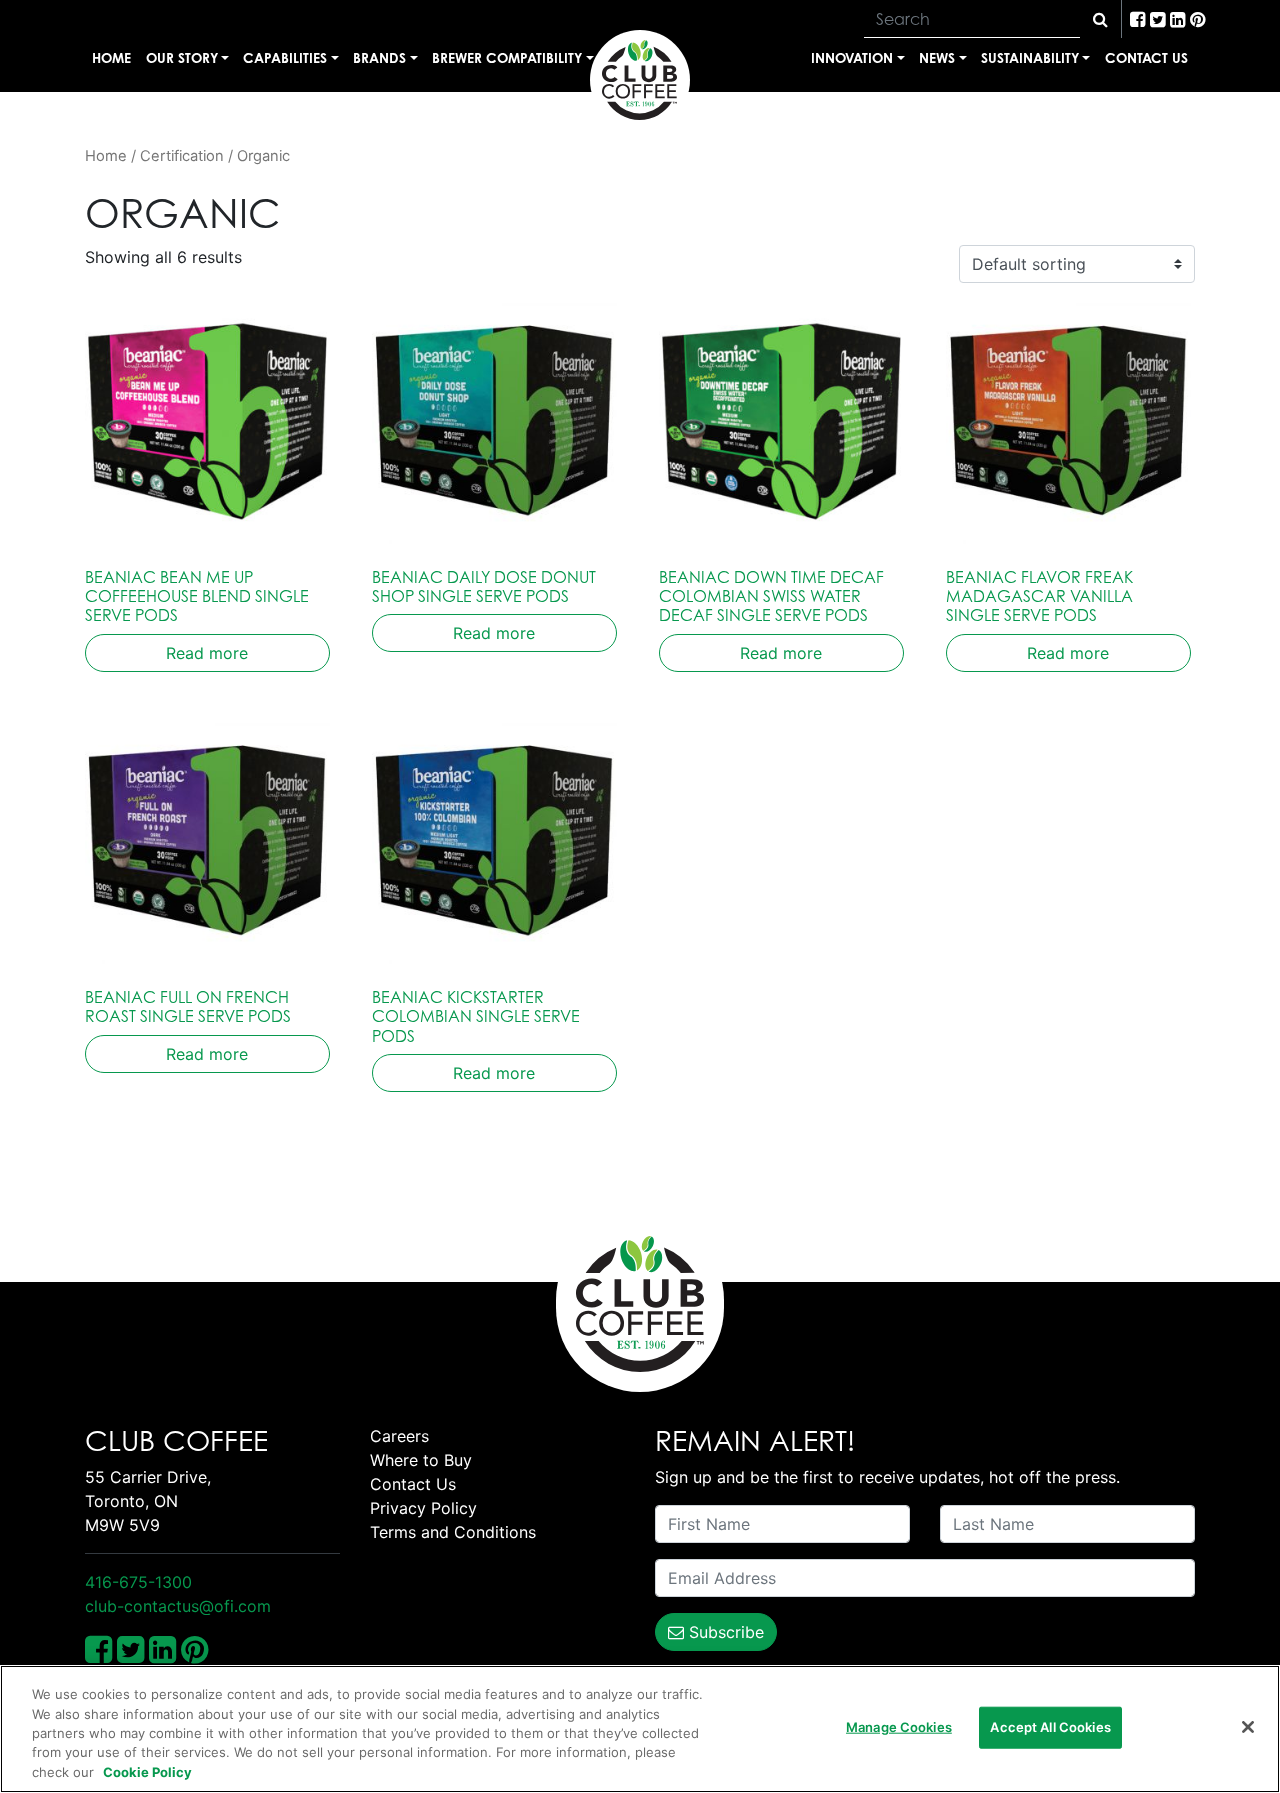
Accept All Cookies (1050, 1727)
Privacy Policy (423, 1508)
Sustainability (1030, 57)
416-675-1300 (138, 1582)
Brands (379, 57)
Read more (207, 653)
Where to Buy (421, 1460)
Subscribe (724, 1632)
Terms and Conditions (453, 1532)
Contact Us (1146, 57)
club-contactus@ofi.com (178, 1606)
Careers (399, 1436)
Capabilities (285, 57)
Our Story (182, 57)
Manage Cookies (899, 1727)
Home (111, 57)
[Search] (1100, 19)
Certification (182, 156)
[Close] (1248, 1727)
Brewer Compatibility (507, 57)
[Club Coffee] (640, 80)
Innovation (852, 57)
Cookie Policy (147, 1772)
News (937, 57)
